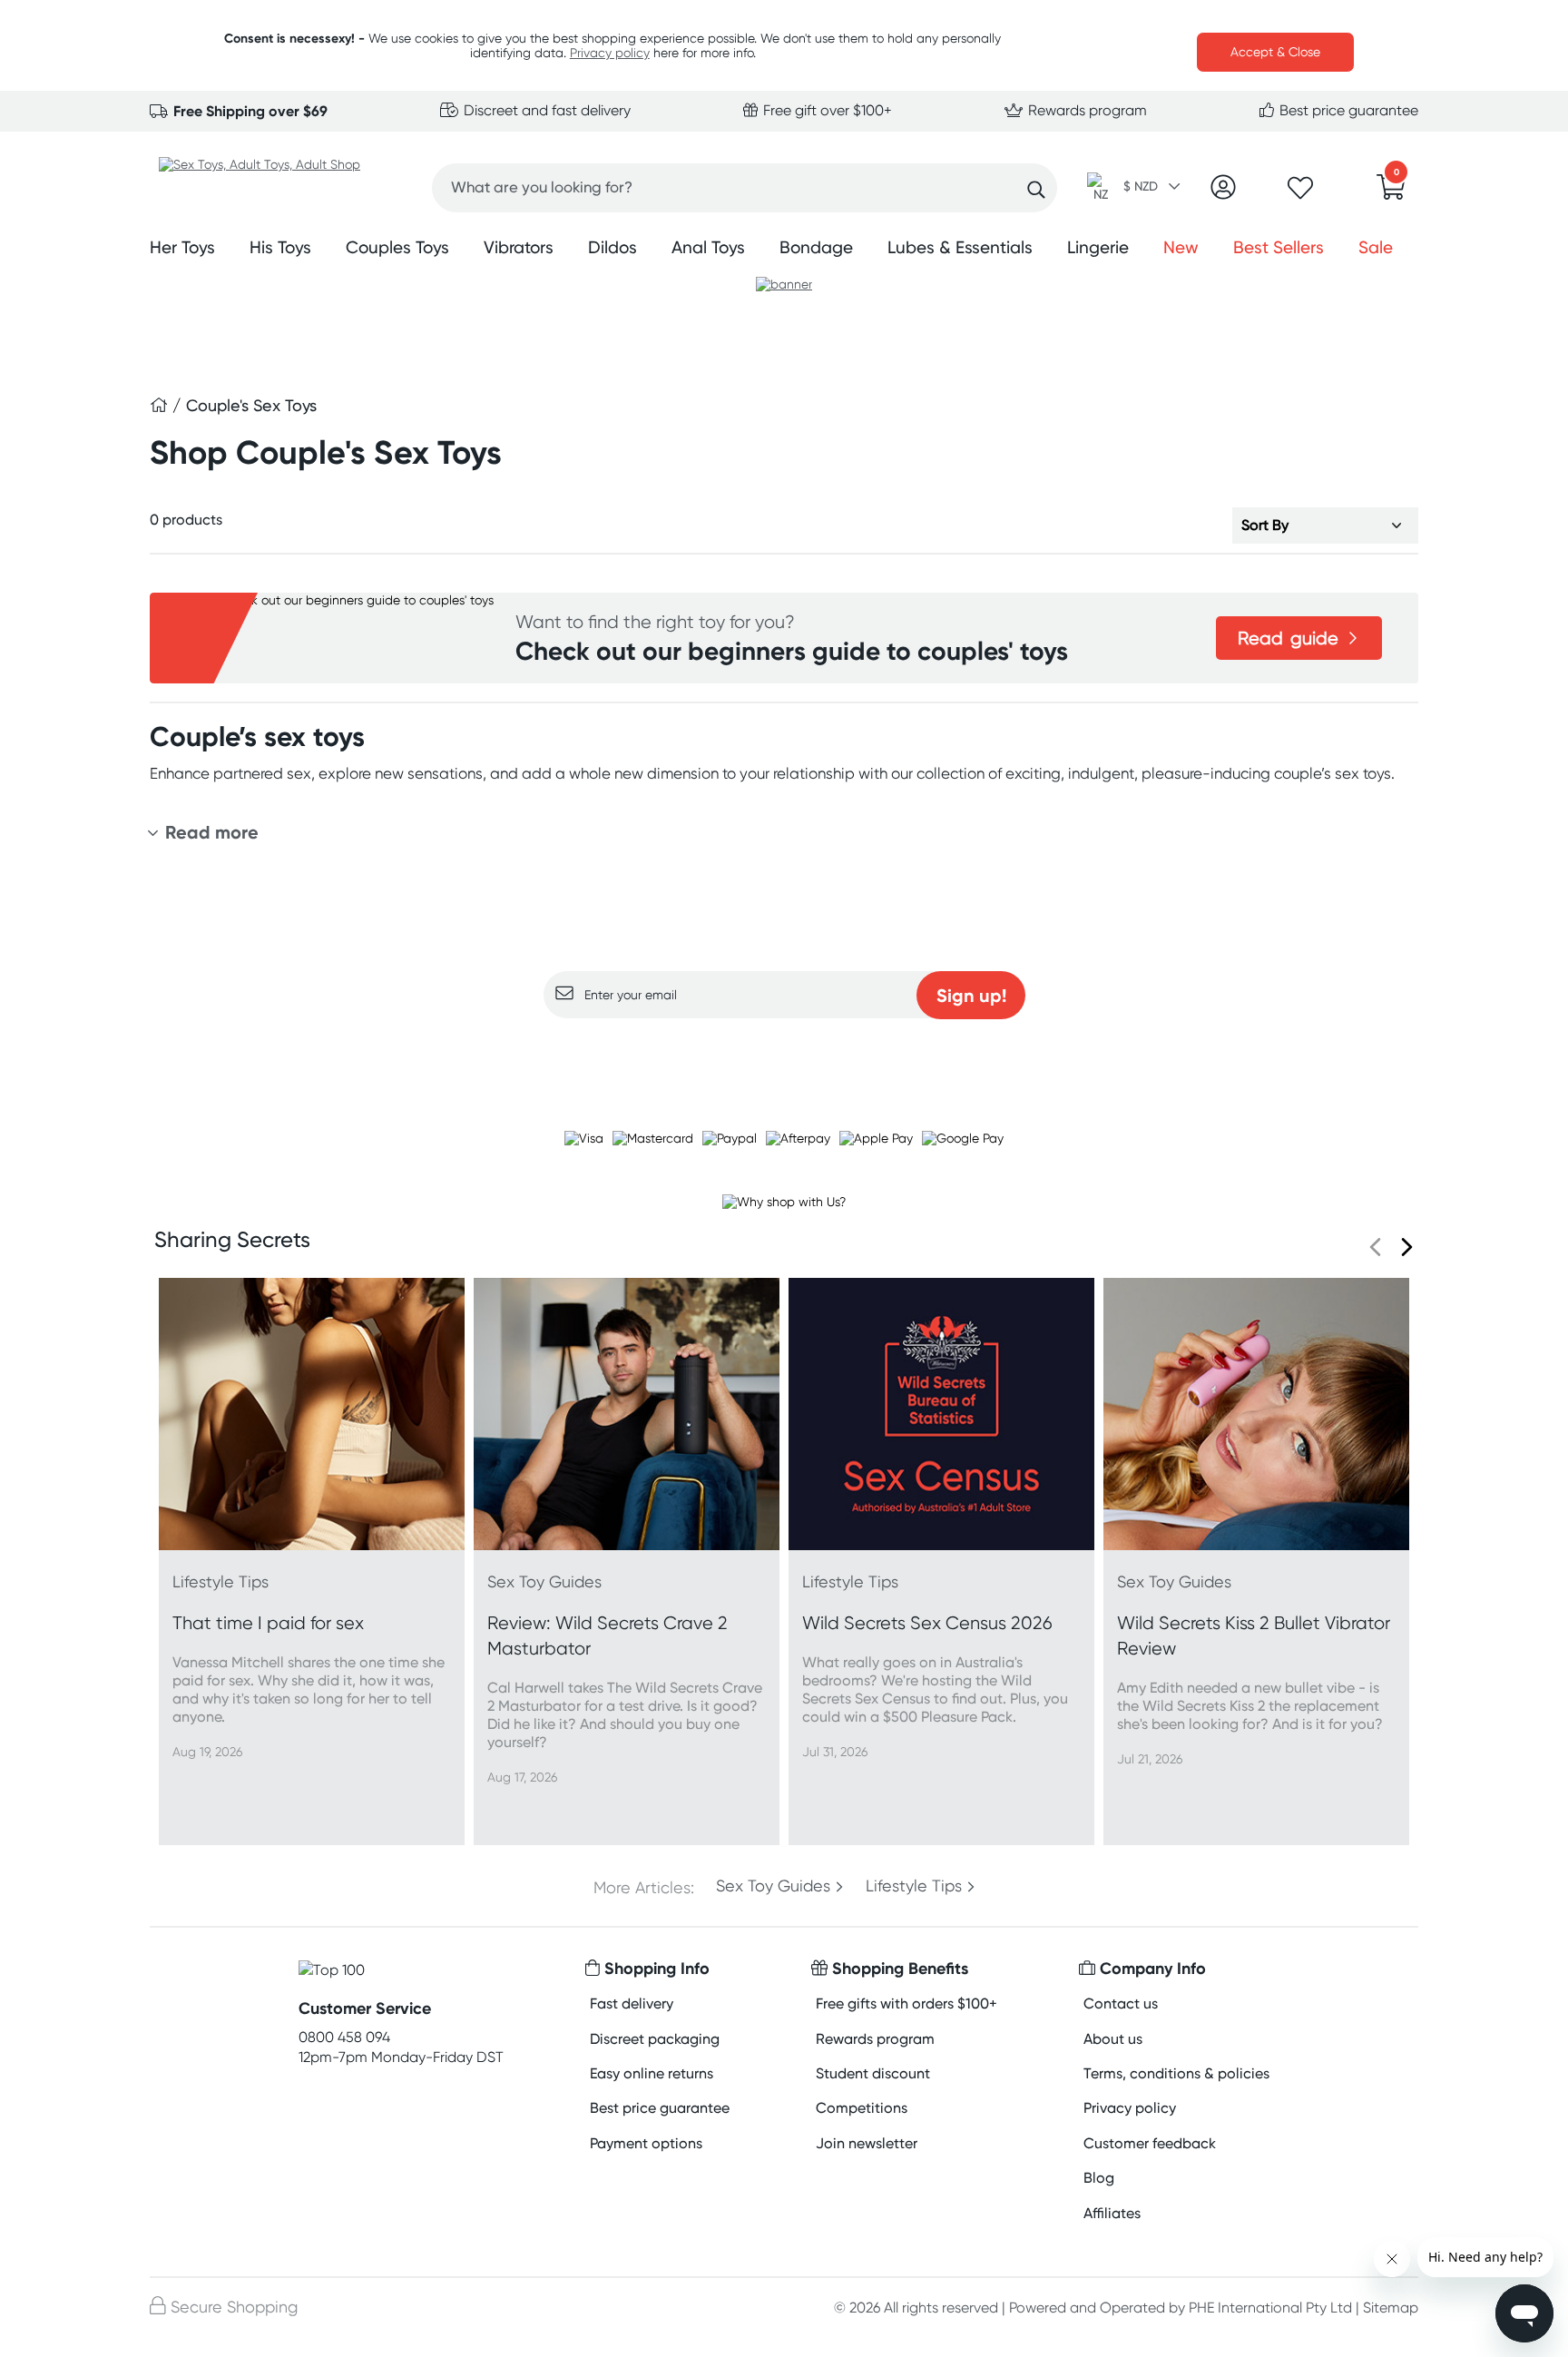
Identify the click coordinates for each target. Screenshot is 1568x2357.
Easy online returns (652, 2073)
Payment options (646, 2143)
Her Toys (182, 247)
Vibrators (519, 247)
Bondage (816, 247)
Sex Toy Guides (773, 1886)
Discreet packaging (655, 2039)
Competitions (862, 2108)
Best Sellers (1279, 247)
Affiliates (1112, 2213)
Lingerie (1098, 247)
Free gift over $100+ (826, 110)
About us (1113, 2039)
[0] (1391, 192)
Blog (1099, 2178)
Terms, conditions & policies (1176, 2073)
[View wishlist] (1300, 193)
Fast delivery (632, 2003)
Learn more (784, 1054)
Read (1288, 638)
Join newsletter (867, 2143)
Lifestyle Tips (914, 1886)
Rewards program (1086, 110)
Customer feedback (1150, 2143)
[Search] (1036, 190)
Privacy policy (610, 53)
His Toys (280, 247)
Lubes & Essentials (960, 247)
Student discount (873, 2073)
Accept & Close (1275, 52)
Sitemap (1391, 2308)
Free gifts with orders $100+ (906, 2003)
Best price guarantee (1347, 110)
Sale (1376, 247)
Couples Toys (397, 247)
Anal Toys (708, 247)
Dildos (612, 247)
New (1181, 247)
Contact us (1121, 2003)
